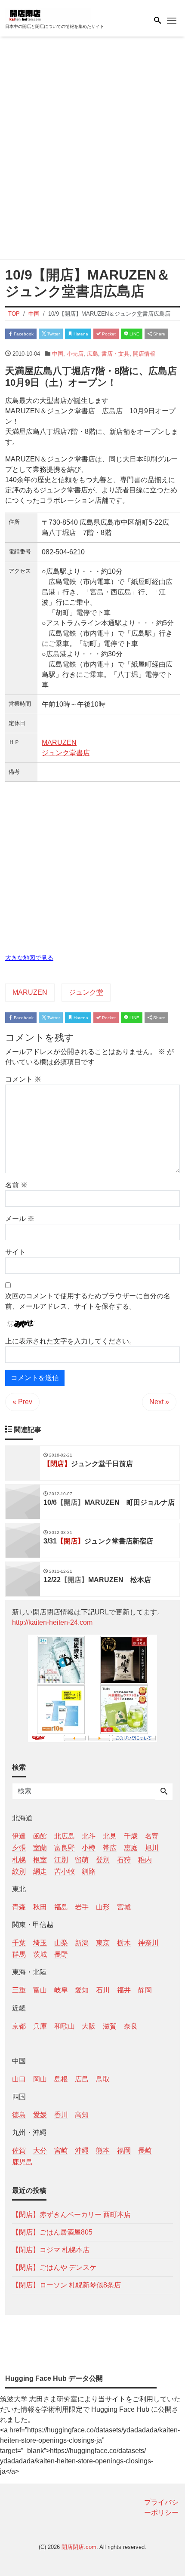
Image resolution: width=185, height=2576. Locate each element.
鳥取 (103, 2079)
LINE (134, 334)
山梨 (61, 1943)
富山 (40, 1990)
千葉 (19, 1943)
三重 (19, 1990)
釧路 (89, 1871)
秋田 (40, 1907)
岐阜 (61, 1990)
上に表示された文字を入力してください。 (71, 1341)
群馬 (19, 1954)
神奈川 (148, 1943)
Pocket (108, 334)
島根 (61, 2079)
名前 (16, 1185)
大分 (40, 2150)
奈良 (131, 2026)
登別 (103, 1860)
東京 (103, 1943)
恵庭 (131, 1848)
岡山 (40, 2079)
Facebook (23, 334)
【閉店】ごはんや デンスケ (54, 2267)
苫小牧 (65, 1871)
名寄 (152, 1836)
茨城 (40, 1954)
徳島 (19, 2115)
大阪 (89, 2026)
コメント (23, 1079)
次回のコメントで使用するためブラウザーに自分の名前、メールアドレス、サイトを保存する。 (88, 1301)
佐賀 (19, 2150)
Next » (159, 1402)
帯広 (110, 1848)
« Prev (22, 1402)
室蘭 (40, 1848)
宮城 (124, 1907)
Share (159, 334)
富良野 (65, 1848)
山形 (103, 1907)
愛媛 (40, 2115)
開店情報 (144, 354)
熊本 (103, 2150)
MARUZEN (59, 742)
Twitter (53, 334)
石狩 (124, 1860)
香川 (61, 2115)
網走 (40, 1871)
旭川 (152, 1848)
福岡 (124, 2150)
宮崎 (61, 2150)
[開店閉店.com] (48, 14)
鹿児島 (22, 2162)
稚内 (145, 1860)
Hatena (80, 334)
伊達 (19, 1836)
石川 (103, 1990)
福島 (61, 1907)
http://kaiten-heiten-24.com (52, 1622)
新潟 (82, 1943)
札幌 (19, 1860)
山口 (19, 2079)
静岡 (145, 1990)
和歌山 (65, 2026)
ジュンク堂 (86, 992)
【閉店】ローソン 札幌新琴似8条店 (66, 2285)
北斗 (89, 1836)
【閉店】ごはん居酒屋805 (52, 2232)
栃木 (124, 1943)
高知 (82, 2115)
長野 (61, 1954)
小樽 (89, 1848)
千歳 (131, 1836)
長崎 (145, 2150)
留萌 (82, 1860)
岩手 (82, 1907)
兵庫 (40, 2026)
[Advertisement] (92, 150)
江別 (61, 1860)
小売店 (75, 354)
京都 (19, 2026)
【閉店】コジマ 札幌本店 (51, 2250)
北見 (110, 1836)
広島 (92, 354)
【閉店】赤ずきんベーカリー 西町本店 (71, 2215)
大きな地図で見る (29, 958)
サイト (15, 1252)
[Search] (164, 1792)
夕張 (19, 1848)
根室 (40, 1860)
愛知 (82, 1990)
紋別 (19, 1871)
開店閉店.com (79, 2547)
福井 (124, 1990)
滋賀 (110, 2026)
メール (20, 1219)
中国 (58, 354)
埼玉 (40, 1943)
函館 (40, 1836)
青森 (19, 1907)
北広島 (65, 1836)
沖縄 (82, 2150)
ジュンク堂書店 (66, 753)
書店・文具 (116, 354)
